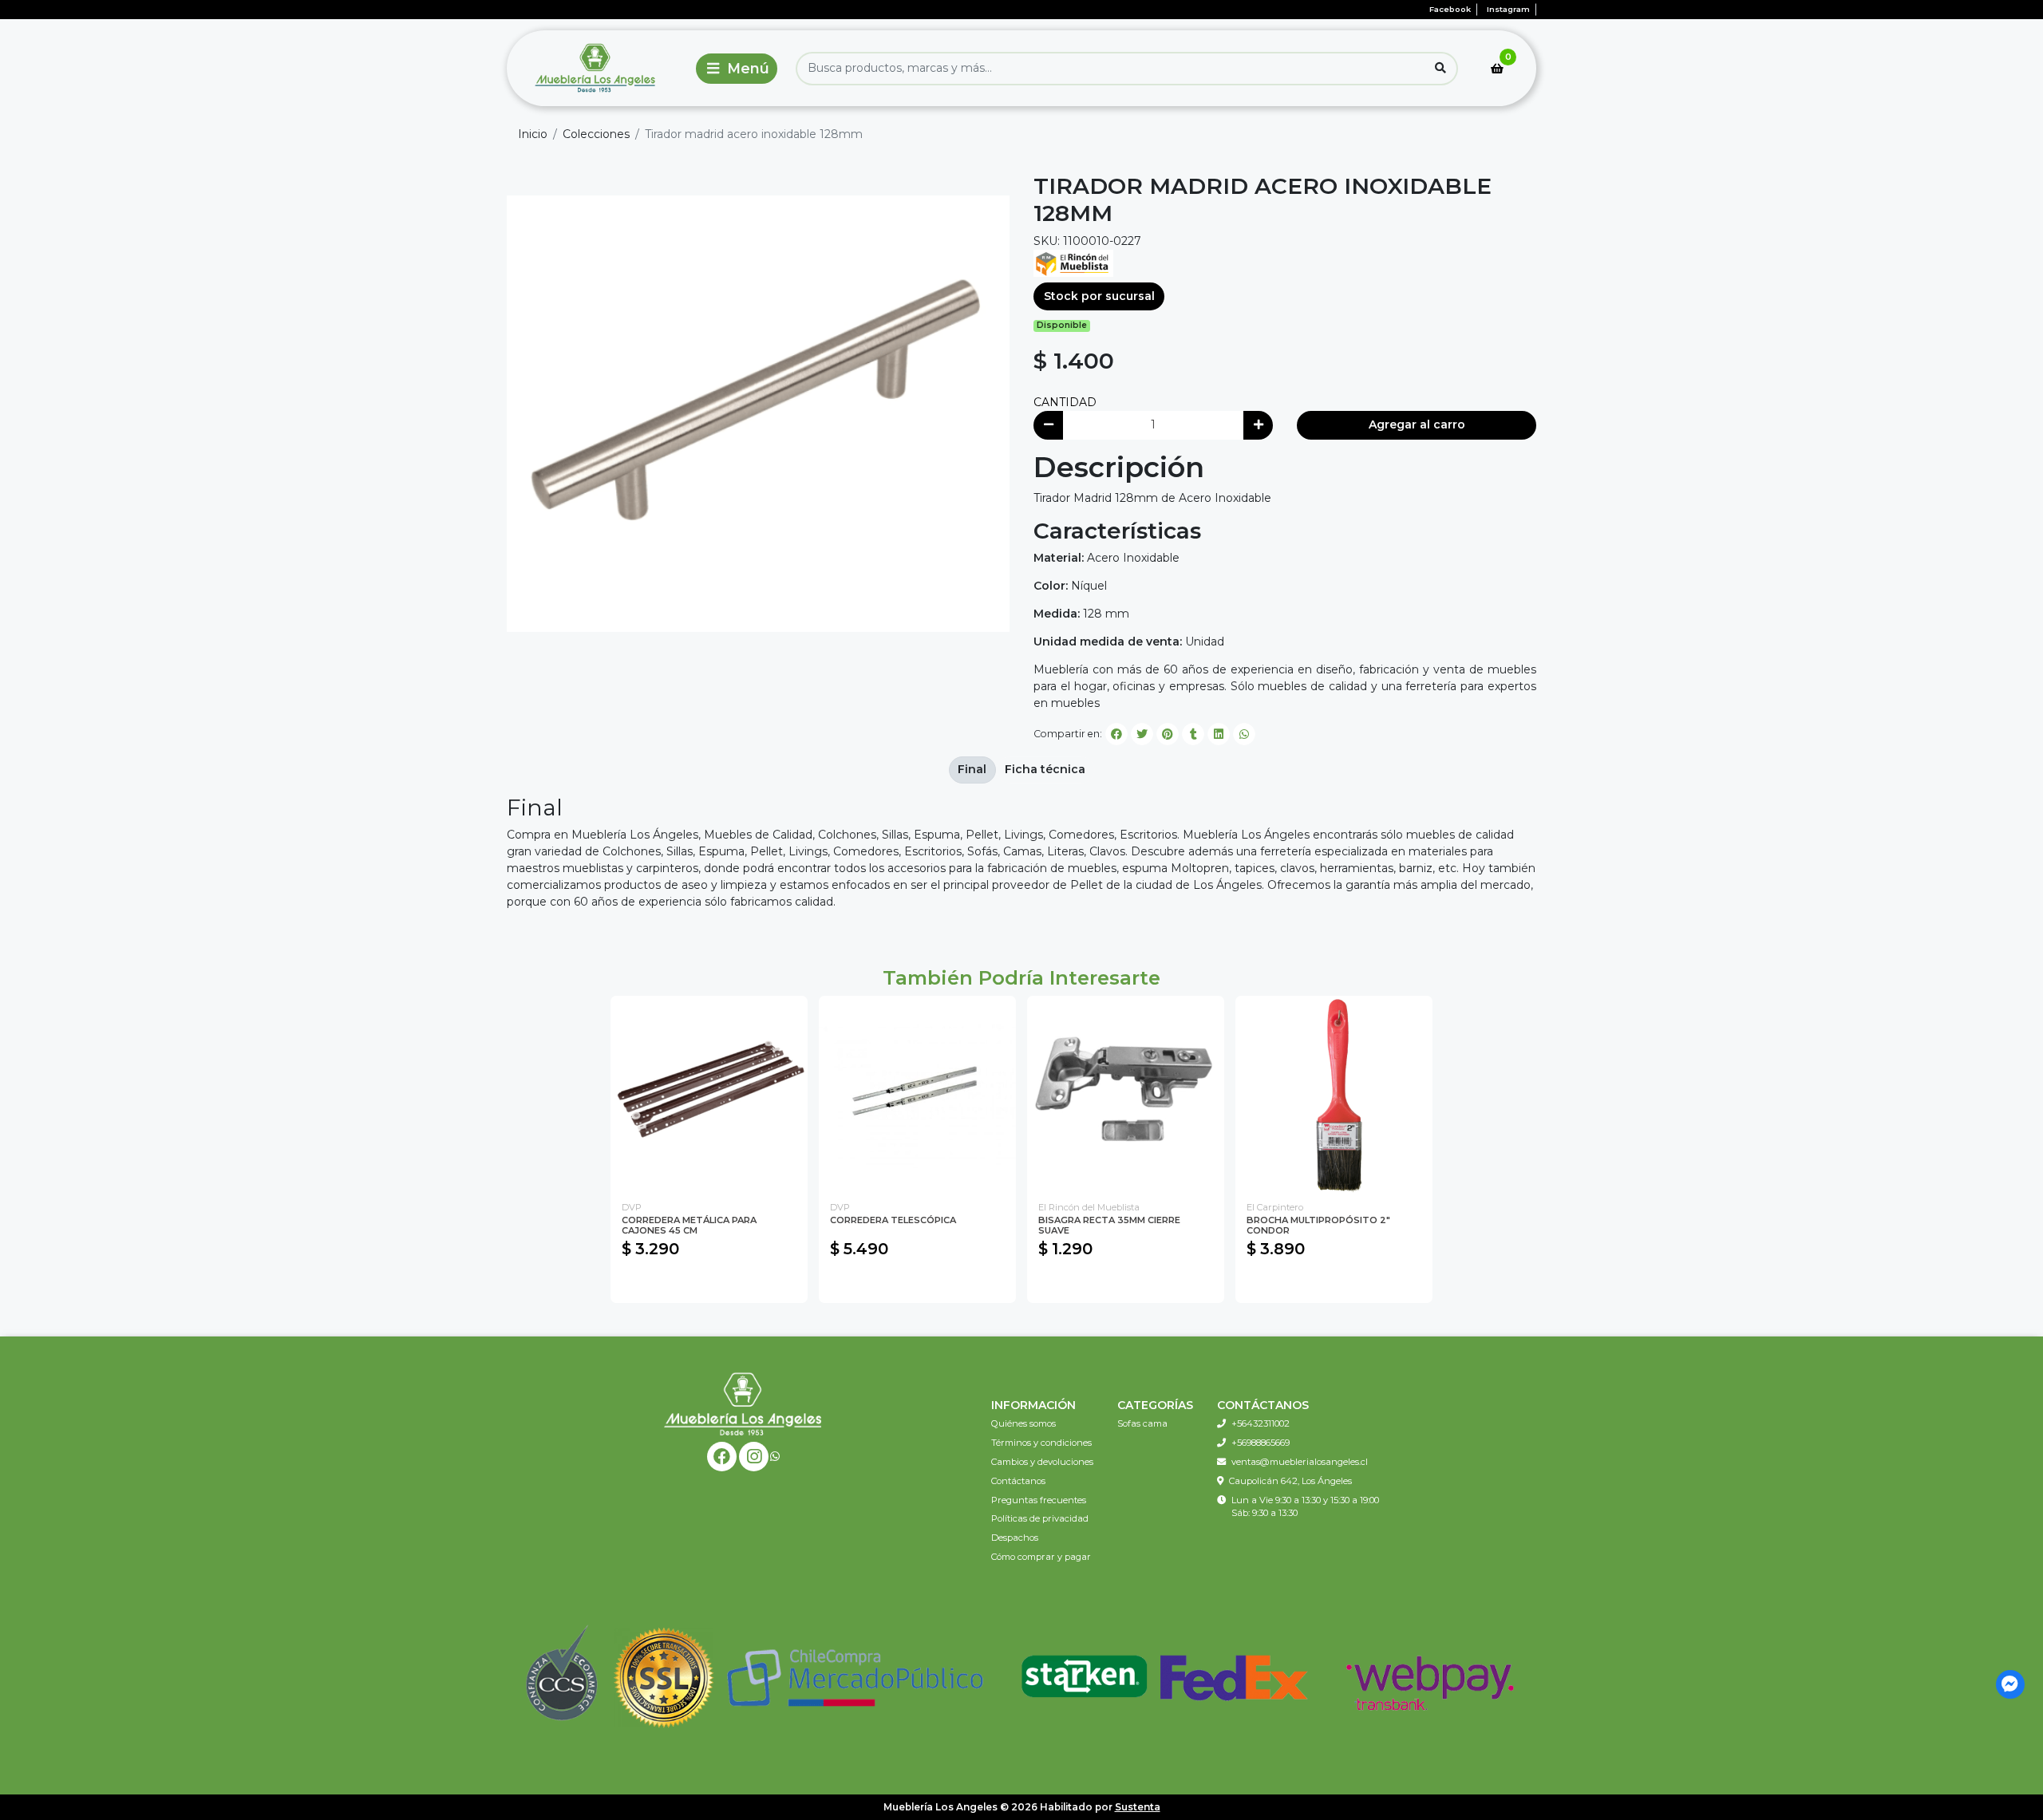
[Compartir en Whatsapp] (1244, 734)
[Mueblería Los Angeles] (598, 68)
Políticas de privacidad (1040, 1518)
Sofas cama (1142, 1423)
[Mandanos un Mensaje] (2011, 1685)
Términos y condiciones (1041, 1443)
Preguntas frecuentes (1039, 1500)
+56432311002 (1261, 1423)
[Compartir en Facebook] (1116, 734)
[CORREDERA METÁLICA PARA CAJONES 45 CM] (709, 1094)
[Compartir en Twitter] (1142, 734)
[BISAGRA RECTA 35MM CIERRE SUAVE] (1126, 1094)
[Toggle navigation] (737, 69)
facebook (1450, 9)
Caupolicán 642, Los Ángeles (1290, 1481)
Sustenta (1138, 1807)
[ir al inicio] (743, 1403)
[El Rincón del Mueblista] (1073, 262)
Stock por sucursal (1099, 296)
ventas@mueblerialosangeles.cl (1300, 1462)
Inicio (533, 134)
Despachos (1015, 1538)
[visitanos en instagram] (754, 1457)
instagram (1508, 9)
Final (972, 769)
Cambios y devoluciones (1042, 1462)
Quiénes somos (1023, 1423)
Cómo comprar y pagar (1041, 1557)
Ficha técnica (1045, 769)
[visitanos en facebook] (722, 1457)
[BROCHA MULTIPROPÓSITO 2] (1334, 1094)
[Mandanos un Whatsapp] (775, 1457)
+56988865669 (1261, 1443)
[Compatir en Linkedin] (1219, 734)
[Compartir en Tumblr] (1193, 734)
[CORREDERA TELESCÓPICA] (917, 1094)
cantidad (1065, 402)
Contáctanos (1018, 1481)
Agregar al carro (1417, 424)
